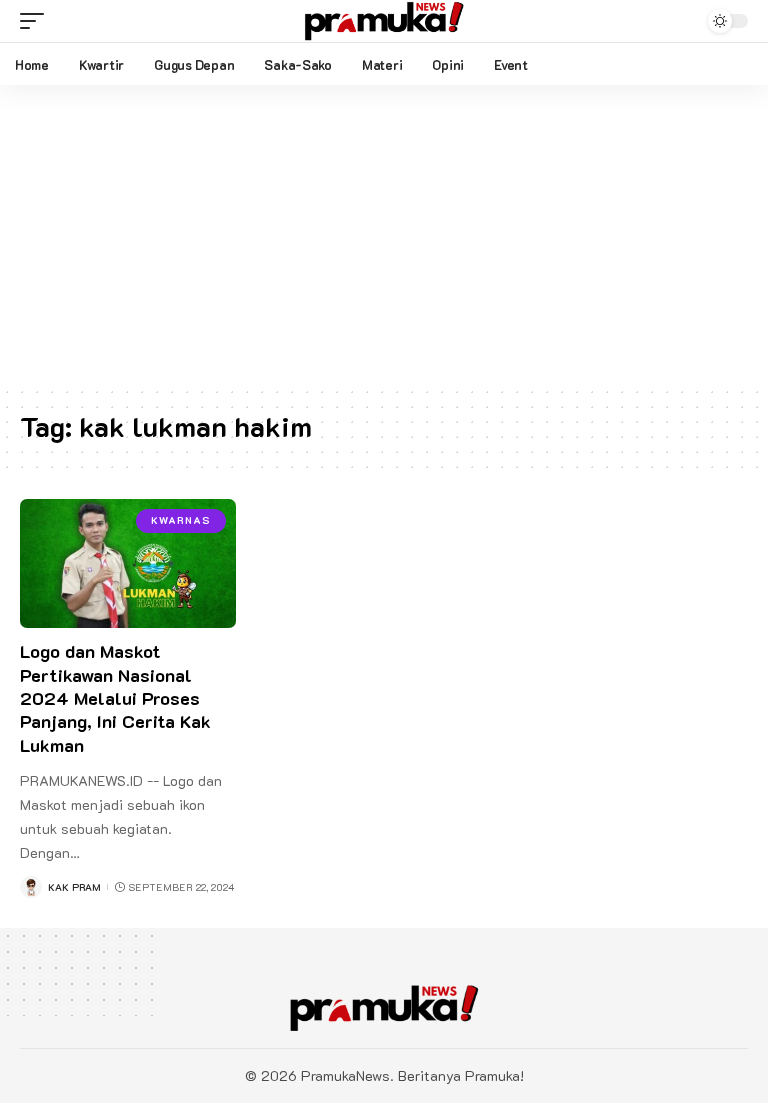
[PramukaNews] (384, 21)
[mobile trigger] (37, 21)
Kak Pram (74, 887)
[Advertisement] (384, 235)
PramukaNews (345, 1075)
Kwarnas (181, 520)
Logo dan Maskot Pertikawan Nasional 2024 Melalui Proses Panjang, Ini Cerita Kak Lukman (115, 698)
